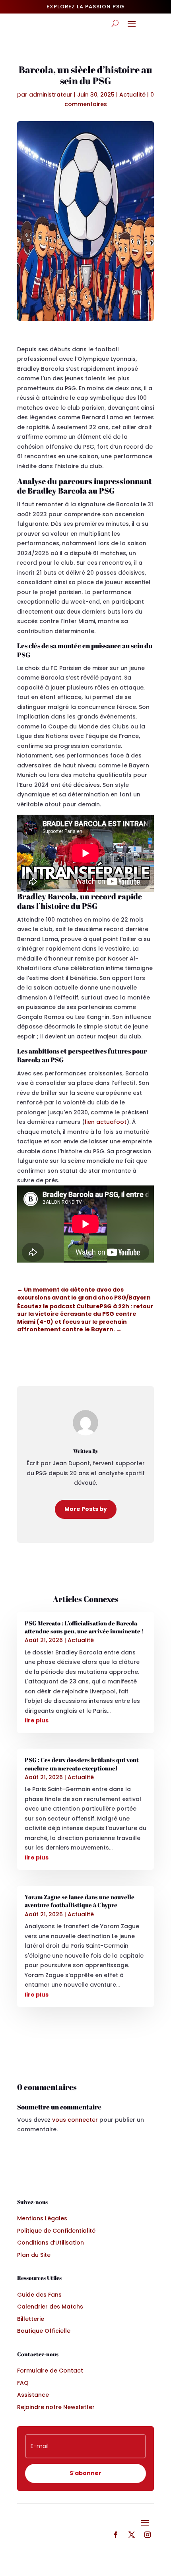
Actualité (132, 95)
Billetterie (31, 2319)
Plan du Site (34, 2255)
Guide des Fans (39, 2295)
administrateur (51, 95)
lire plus (37, 1720)
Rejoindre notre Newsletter (56, 2407)
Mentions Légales (42, 2218)
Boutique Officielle (44, 2331)
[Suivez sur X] (132, 2535)
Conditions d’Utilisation (51, 2243)
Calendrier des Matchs (50, 2307)
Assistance (33, 2395)
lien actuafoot (106, 1122)
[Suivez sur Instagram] (148, 2535)
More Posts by (86, 1509)
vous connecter (75, 2120)
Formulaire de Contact (50, 2371)
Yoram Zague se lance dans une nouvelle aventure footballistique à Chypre (80, 1901)
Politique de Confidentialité (56, 2231)
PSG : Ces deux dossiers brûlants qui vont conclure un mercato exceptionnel (82, 1764)
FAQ (23, 2383)
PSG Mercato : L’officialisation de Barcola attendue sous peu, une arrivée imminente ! (84, 1627)
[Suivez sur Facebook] (116, 2535)
